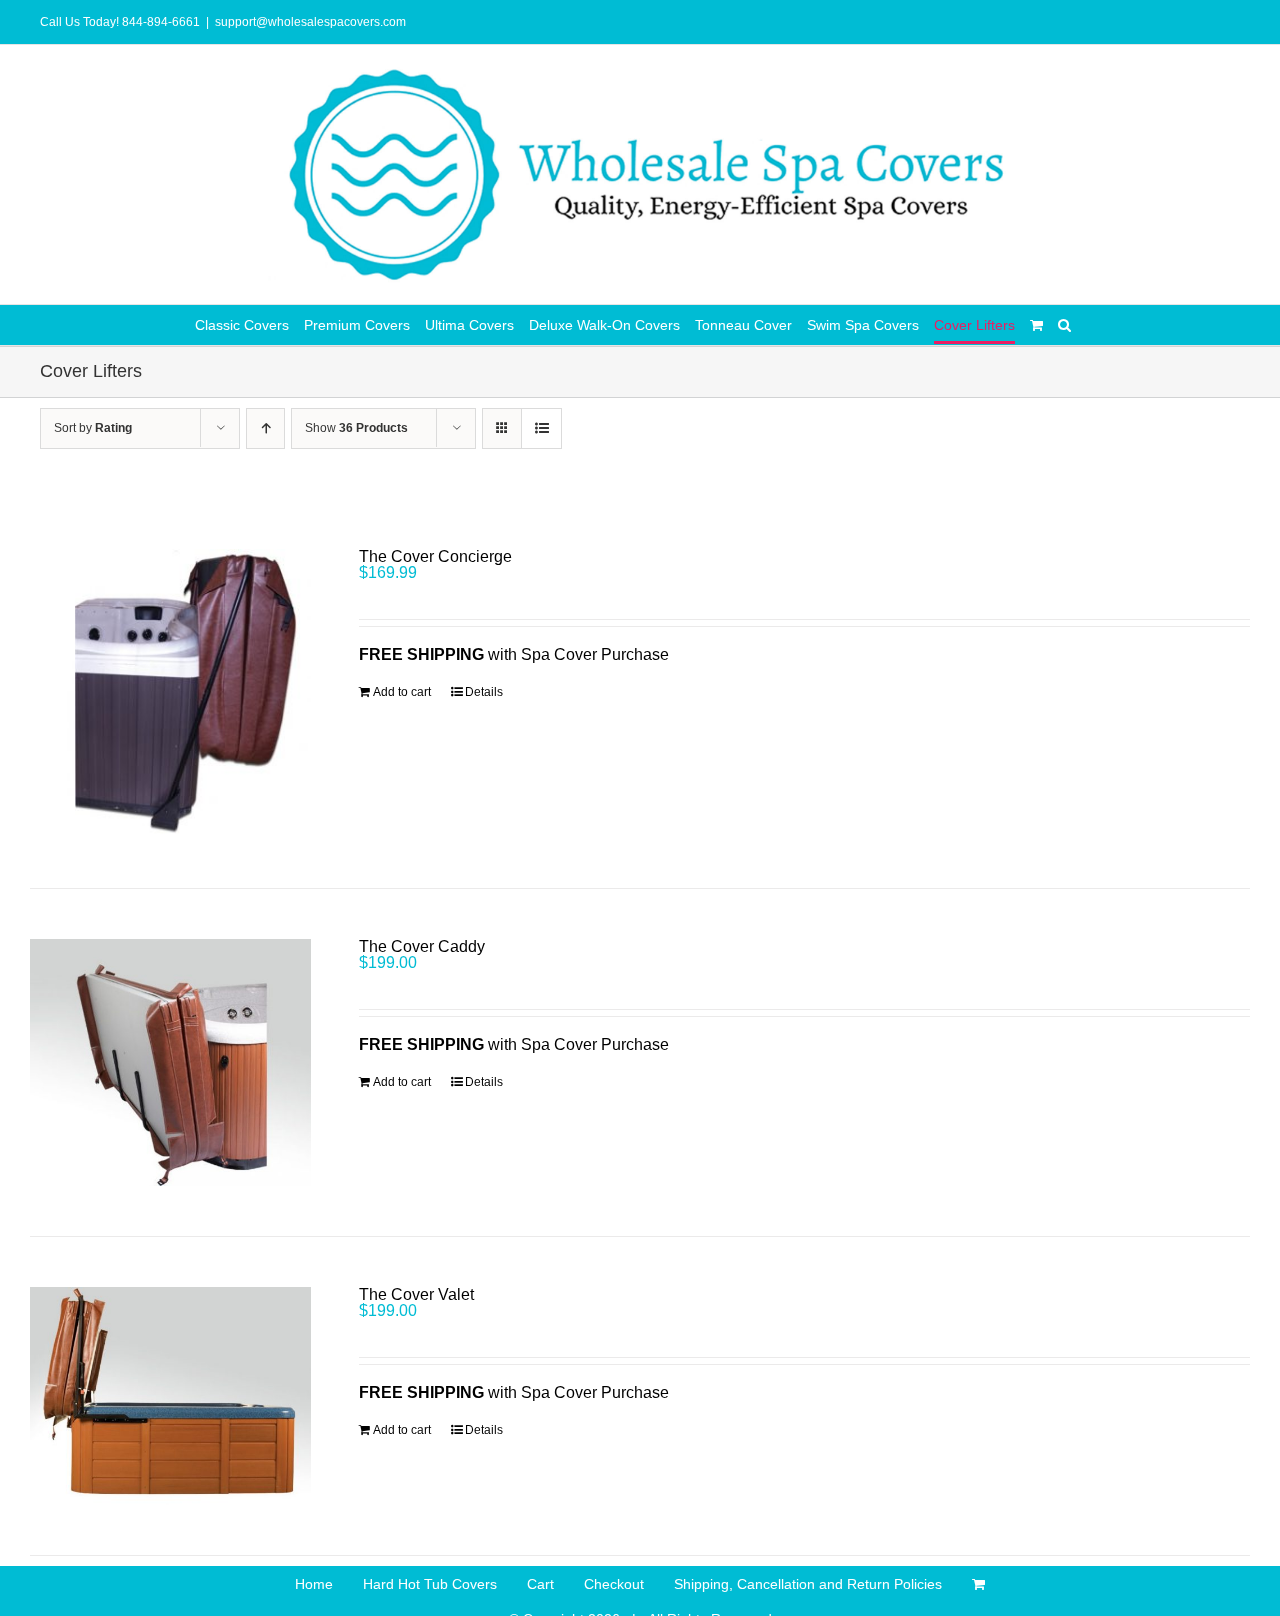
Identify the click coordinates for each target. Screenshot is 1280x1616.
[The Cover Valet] (170, 1396)
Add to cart (402, 692)
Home (314, 1584)
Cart (540, 1584)
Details (484, 692)
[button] (1064, 325)
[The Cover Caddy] (170, 1062)
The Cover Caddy (422, 946)
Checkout (614, 1584)
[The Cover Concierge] (170, 693)
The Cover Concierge (435, 556)
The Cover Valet (416, 1294)
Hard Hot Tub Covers (430, 1584)
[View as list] (541, 428)
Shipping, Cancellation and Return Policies (808, 1584)
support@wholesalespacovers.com (310, 22)
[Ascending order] (265, 428)
